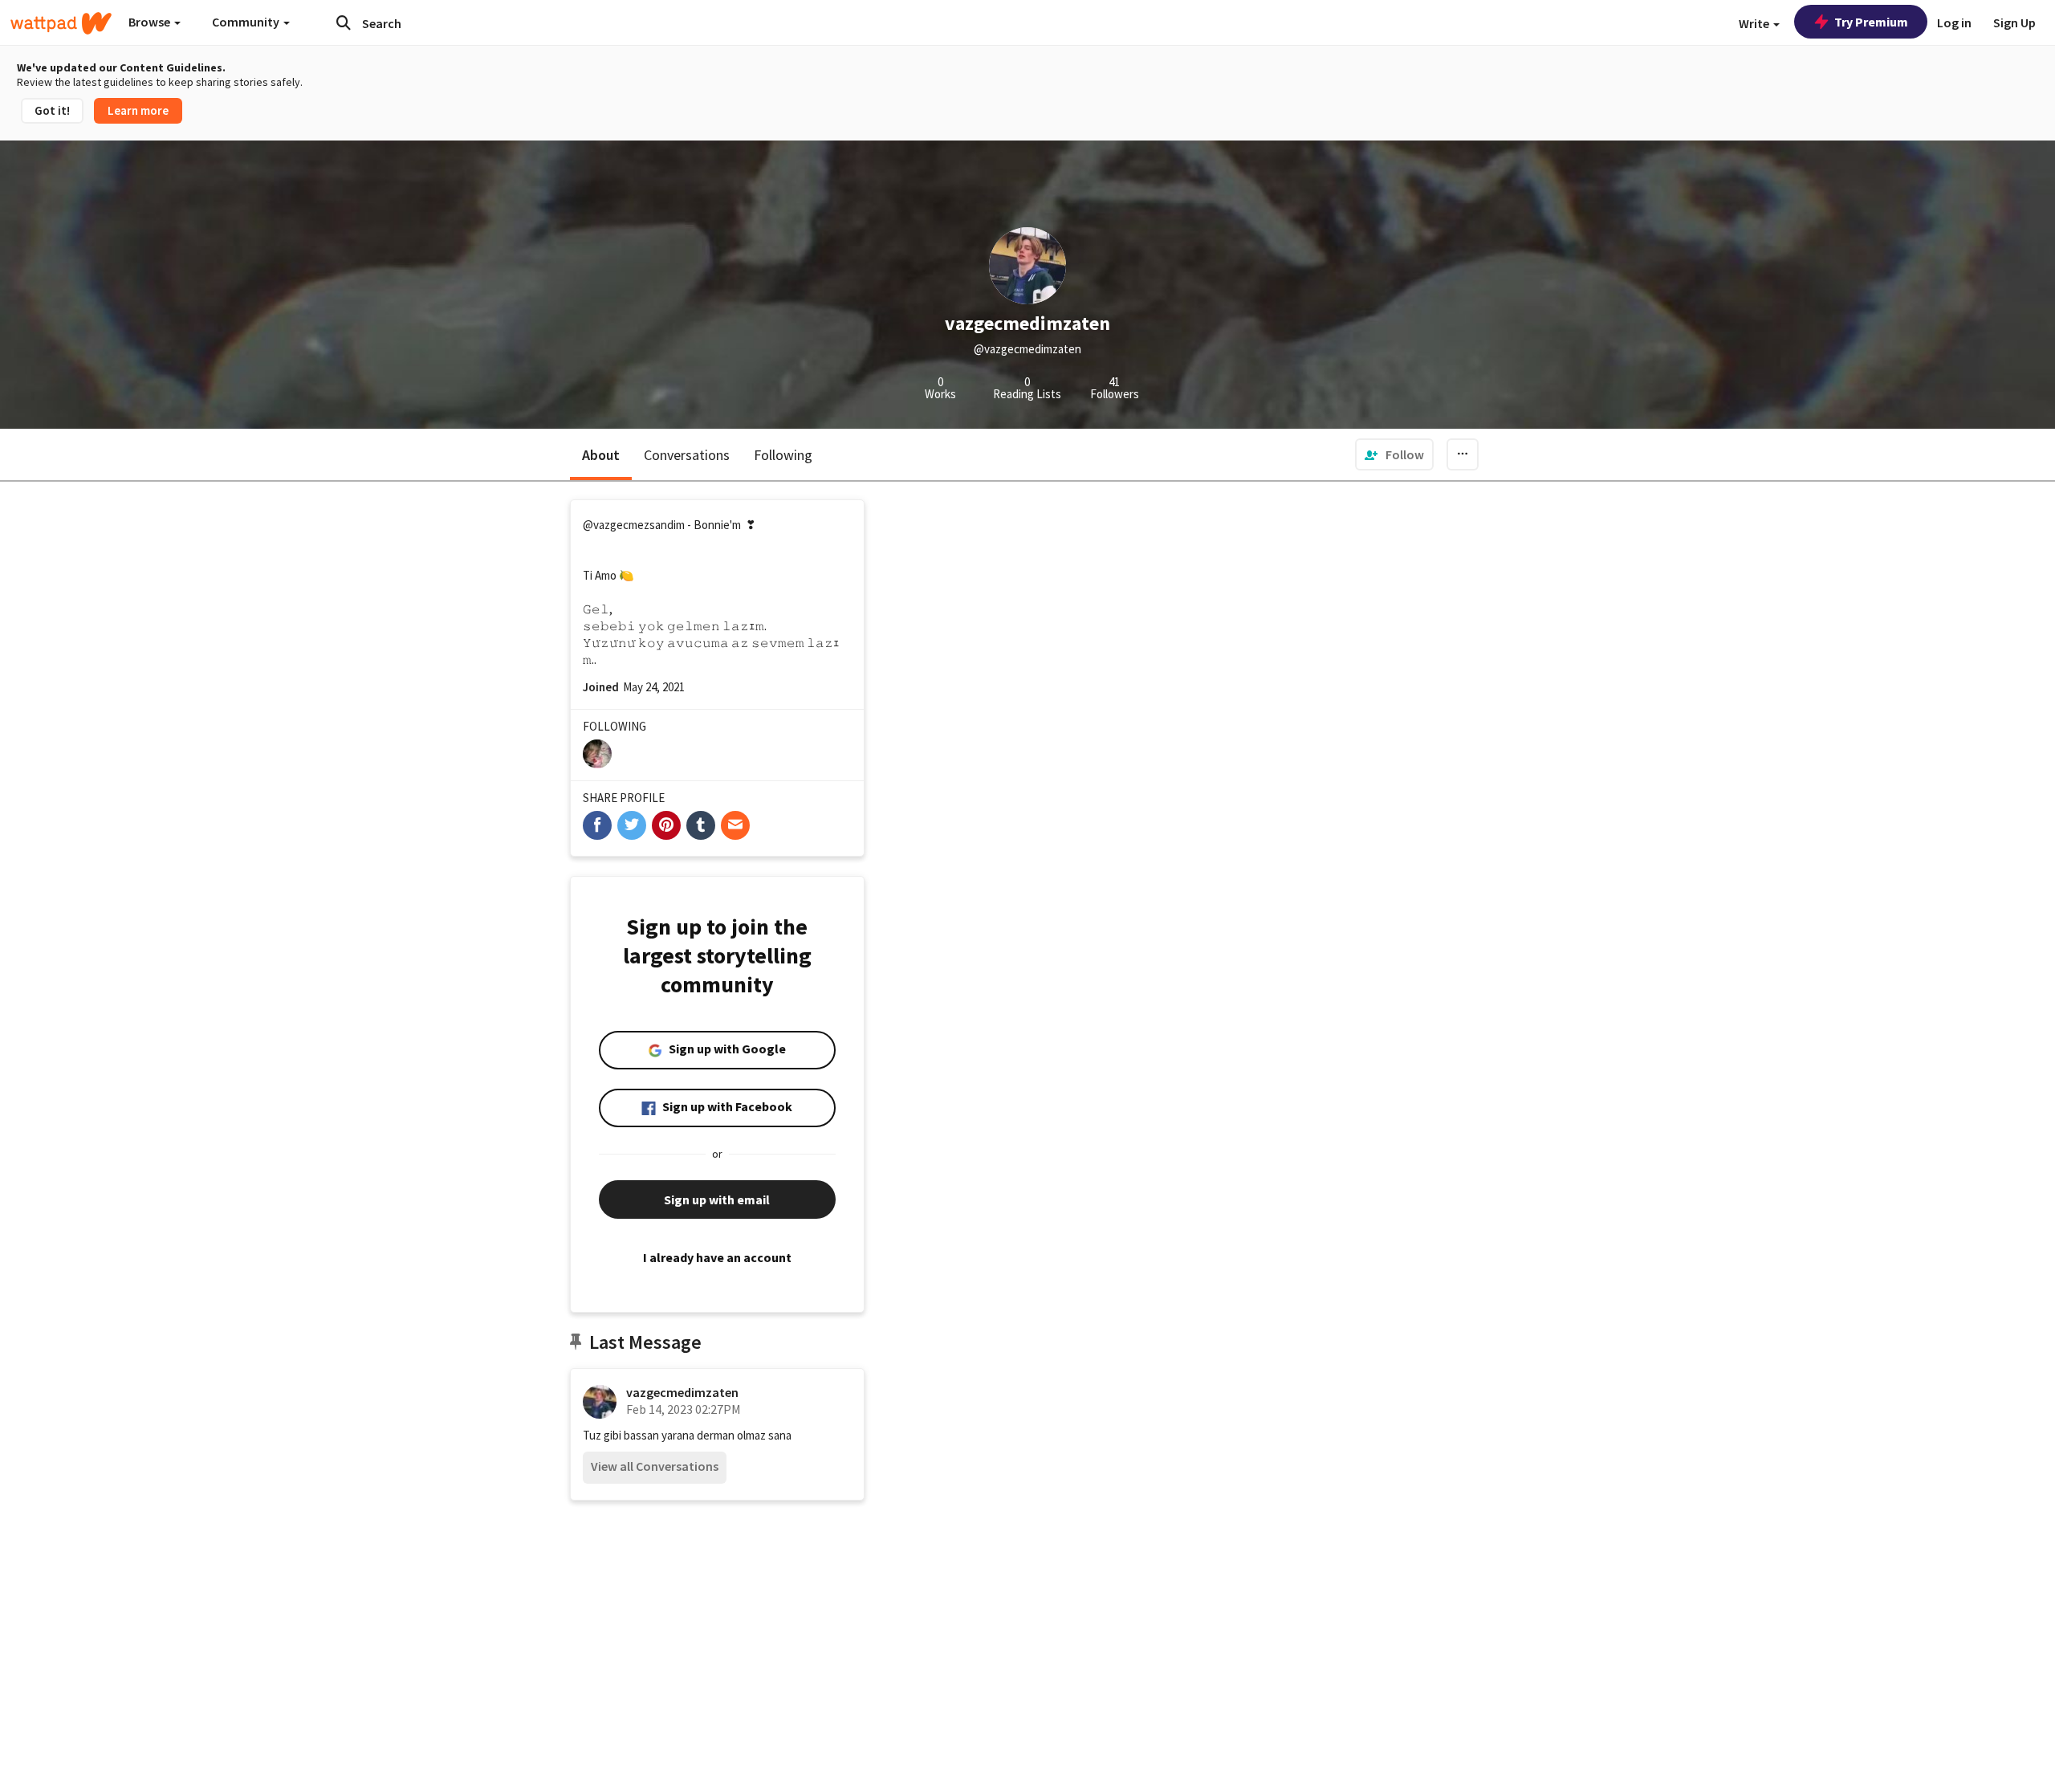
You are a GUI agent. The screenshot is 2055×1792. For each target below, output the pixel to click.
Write (1755, 23)
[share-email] (735, 825)
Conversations (687, 455)
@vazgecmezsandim (634, 525)
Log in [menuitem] (1954, 22)
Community (247, 22)
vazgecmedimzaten (682, 1392)
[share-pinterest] (666, 825)
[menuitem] (1394, 454)
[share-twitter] (632, 825)
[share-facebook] (597, 825)
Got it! (52, 110)
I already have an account (717, 1257)
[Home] (61, 23)
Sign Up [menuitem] (2014, 22)
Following (783, 455)
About (601, 455)
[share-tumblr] (701, 825)
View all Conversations (655, 1466)
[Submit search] (344, 22)
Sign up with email (717, 1199)
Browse (151, 22)
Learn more (138, 110)
